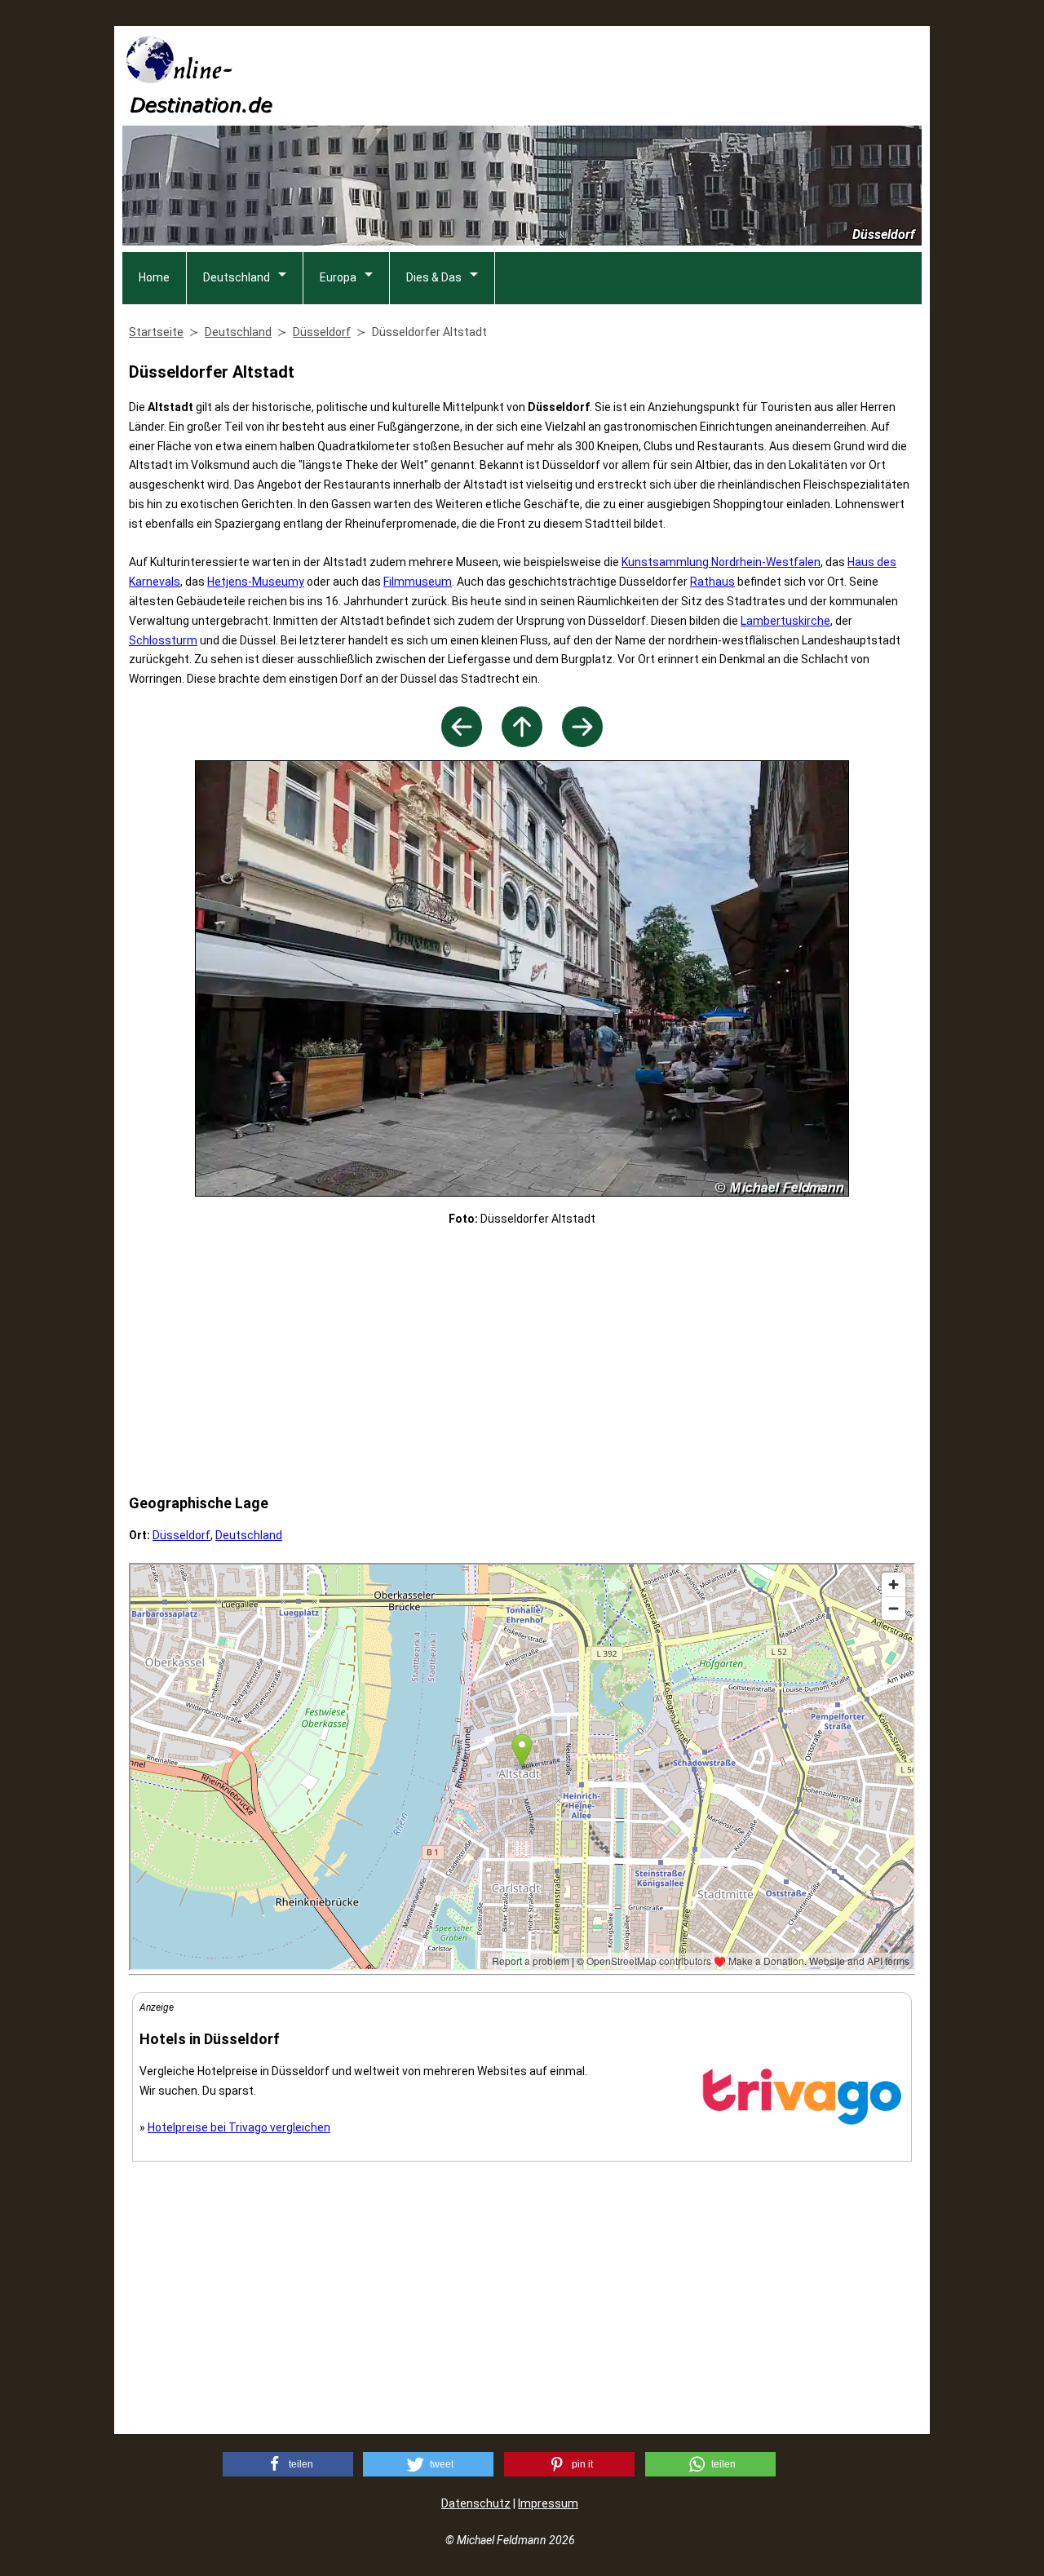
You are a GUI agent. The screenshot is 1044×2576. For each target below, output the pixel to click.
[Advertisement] (625, 74)
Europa (338, 277)
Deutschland (237, 277)
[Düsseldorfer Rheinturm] (462, 743)
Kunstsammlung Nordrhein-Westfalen (721, 562)
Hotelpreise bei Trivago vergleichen (239, 2127)
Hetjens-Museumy (256, 582)
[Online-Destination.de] (200, 108)
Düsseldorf (181, 1535)
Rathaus (712, 582)
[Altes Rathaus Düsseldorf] (582, 743)
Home (154, 277)
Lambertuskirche (785, 621)
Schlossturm (163, 640)
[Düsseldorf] (522, 743)
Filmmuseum (418, 582)
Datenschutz (476, 2503)
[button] (288, 2464)
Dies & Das (434, 277)
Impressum (548, 2503)
